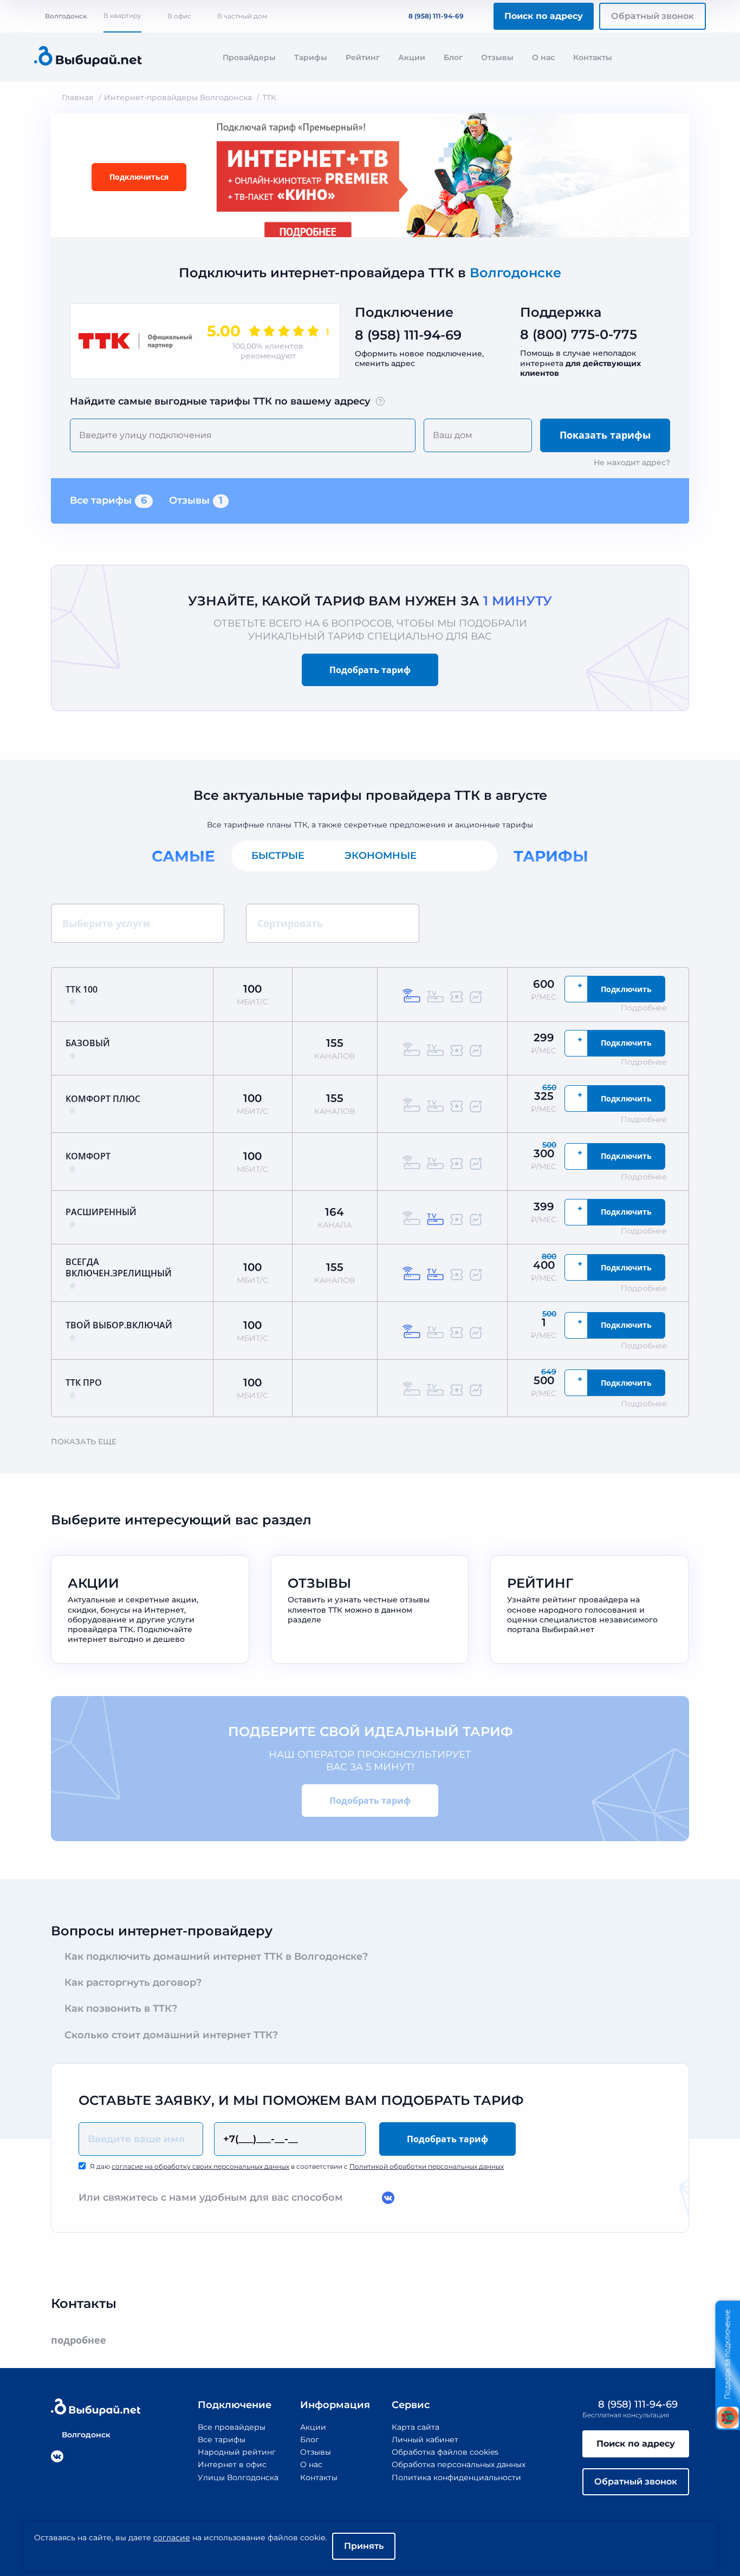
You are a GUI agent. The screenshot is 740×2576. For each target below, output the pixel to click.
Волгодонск (66, 16)
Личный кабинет (425, 2440)
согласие (172, 2538)
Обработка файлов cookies (445, 2452)
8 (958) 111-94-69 (436, 16)
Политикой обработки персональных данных (427, 2166)
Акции (412, 57)
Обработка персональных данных (459, 2464)
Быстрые (278, 856)
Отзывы (497, 57)
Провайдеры (249, 57)
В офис (179, 16)
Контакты (593, 57)
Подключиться (139, 177)
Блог (453, 57)
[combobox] (243, 435)
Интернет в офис (232, 2464)
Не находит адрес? (632, 462)
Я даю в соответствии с (297, 2166)
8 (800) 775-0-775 (579, 334)
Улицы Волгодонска (238, 2477)
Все (467, 856)
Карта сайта (416, 2427)
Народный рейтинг (237, 2452)
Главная (78, 97)
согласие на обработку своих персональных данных (200, 2166)
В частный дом (242, 16)
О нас (543, 57)
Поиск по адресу (544, 16)
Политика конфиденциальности (456, 2477)
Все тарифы (108, 500)
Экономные (381, 856)
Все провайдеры (232, 2427)
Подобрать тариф (370, 670)
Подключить (626, 989)
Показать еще (84, 1442)
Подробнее (644, 1008)
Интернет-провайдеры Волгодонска (178, 97)
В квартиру (122, 15)
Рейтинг (363, 57)
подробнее (79, 2340)
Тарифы (311, 57)
